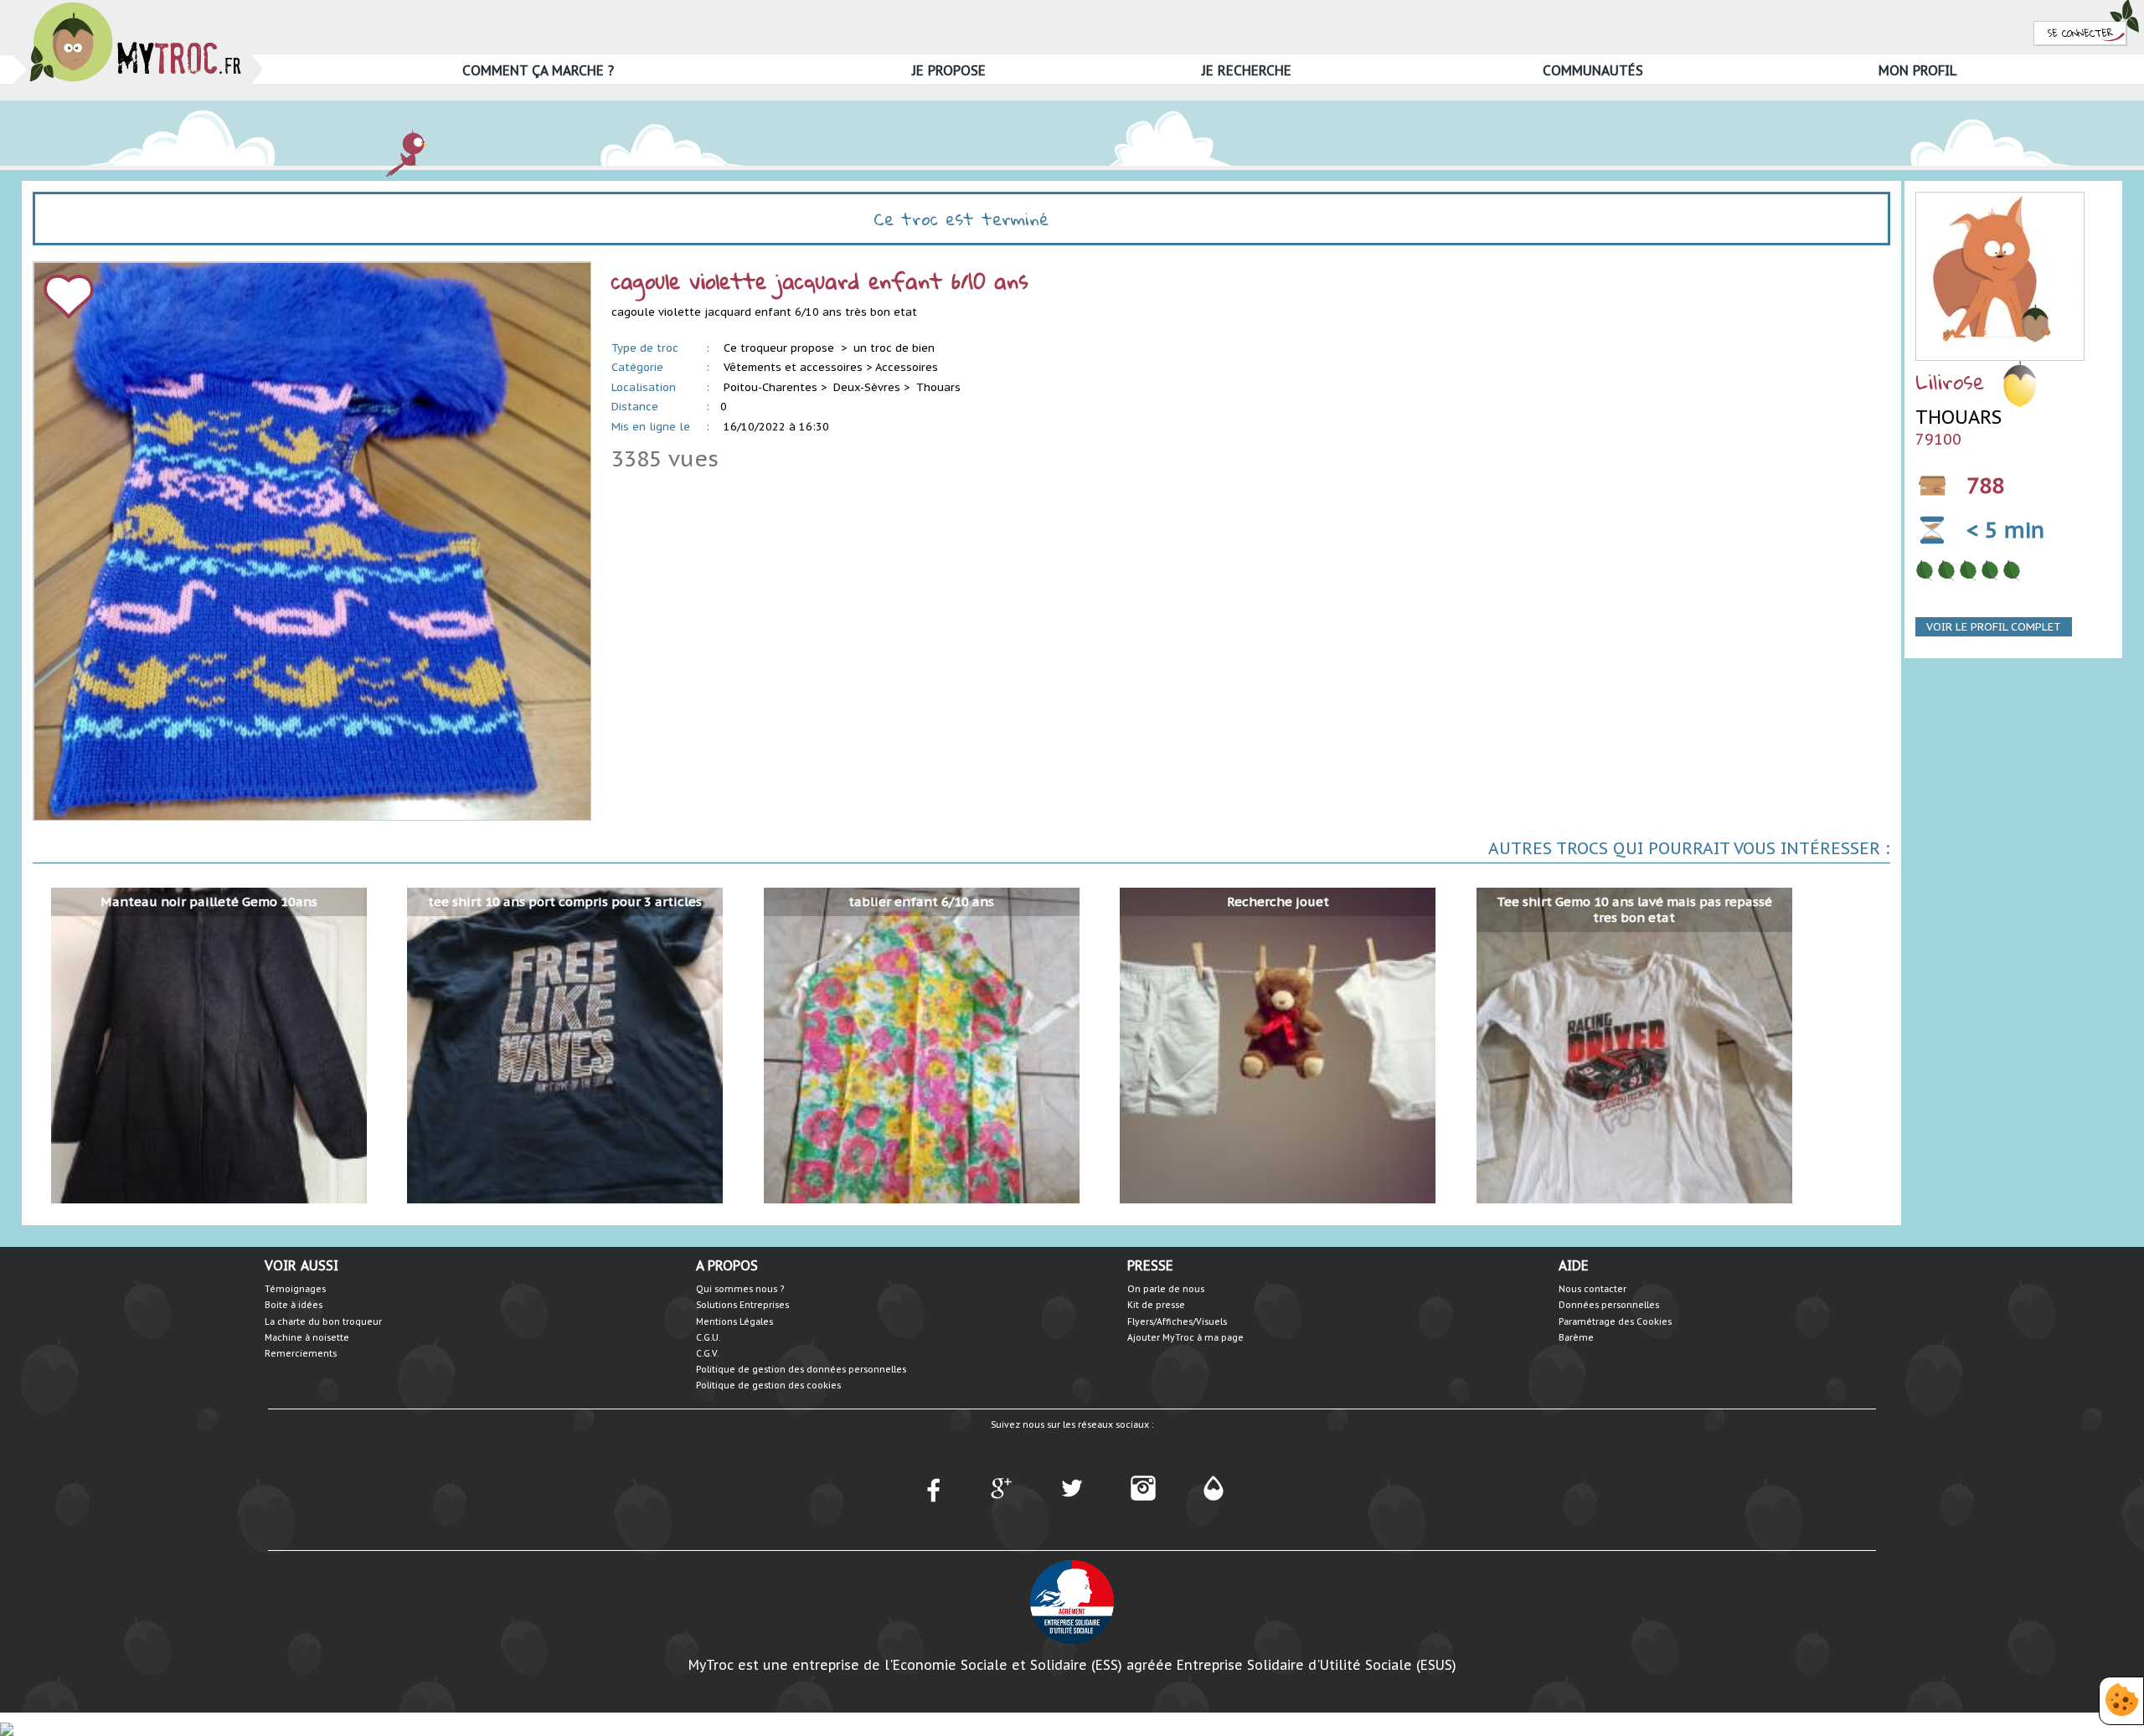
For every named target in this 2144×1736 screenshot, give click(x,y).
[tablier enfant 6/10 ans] (922, 1045)
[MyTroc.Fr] (135, 7)
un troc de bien (894, 348)
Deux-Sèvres (867, 387)
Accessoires (907, 367)
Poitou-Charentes (770, 387)
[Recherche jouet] (1278, 1045)
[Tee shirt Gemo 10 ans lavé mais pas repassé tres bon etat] (1634, 1045)
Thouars (938, 387)
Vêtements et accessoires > (798, 367)
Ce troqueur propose (781, 348)
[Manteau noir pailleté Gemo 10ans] (209, 1045)
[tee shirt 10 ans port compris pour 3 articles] (565, 1045)
